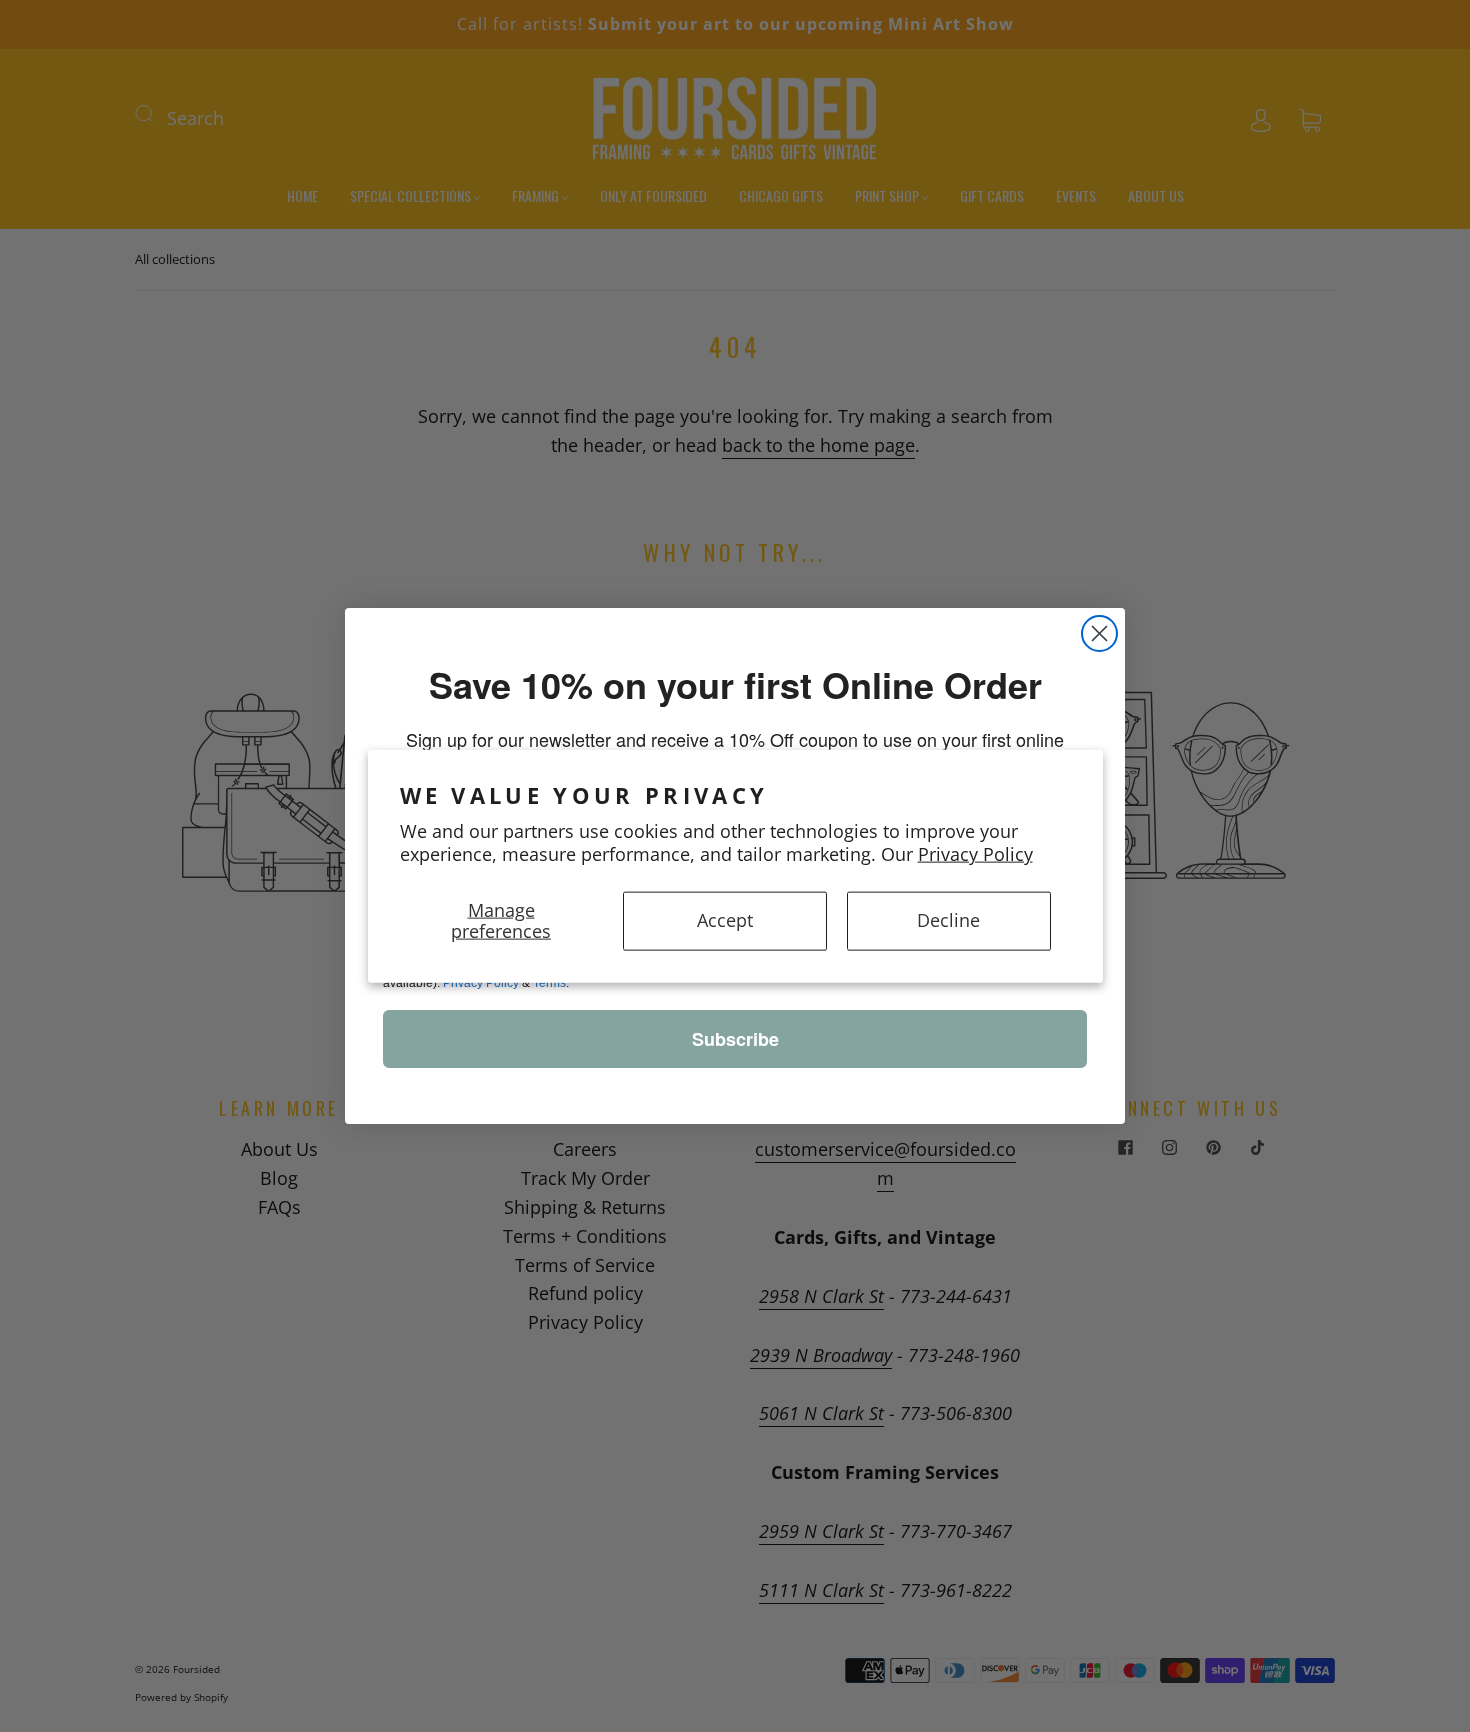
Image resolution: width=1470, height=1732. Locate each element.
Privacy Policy (975, 854)
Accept (725, 920)
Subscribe (735, 1039)
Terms (549, 983)
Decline (948, 920)
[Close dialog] (1099, 633)
